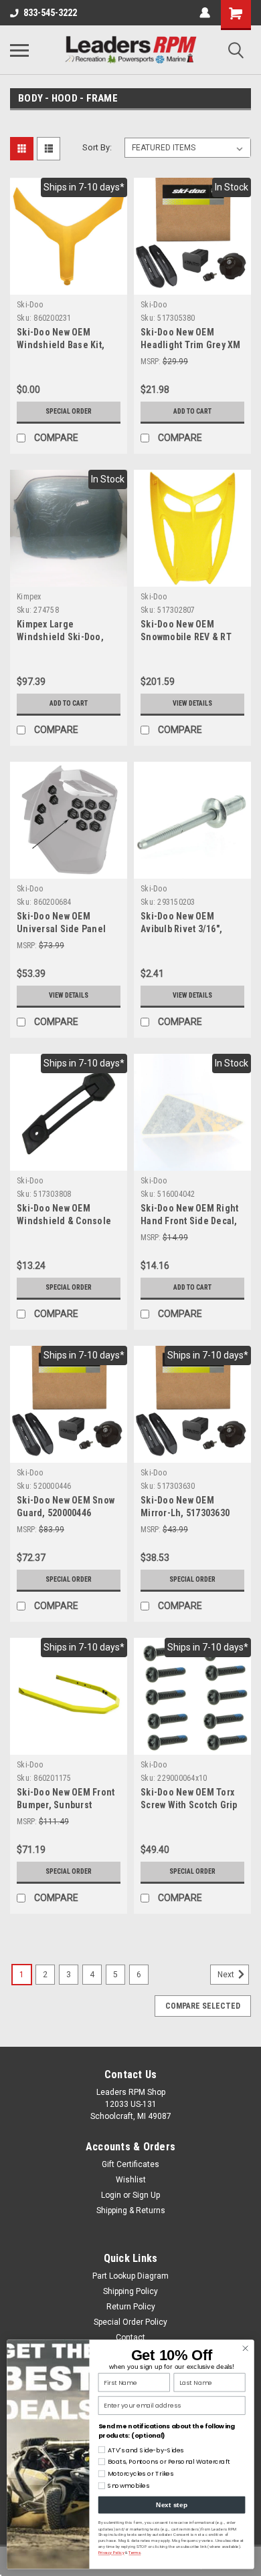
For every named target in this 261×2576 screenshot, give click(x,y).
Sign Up (146, 2195)
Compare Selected (203, 2006)
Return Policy (131, 2307)
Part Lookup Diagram (130, 2276)
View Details (192, 703)
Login (111, 2195)
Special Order (69, 411)
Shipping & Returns (131, 2210)
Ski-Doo (30, 305)
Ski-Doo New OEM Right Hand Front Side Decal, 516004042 (189, 1221)
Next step (171, 2505)
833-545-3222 (50, 13)
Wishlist (131, 2180)
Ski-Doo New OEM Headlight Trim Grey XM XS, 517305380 (191, 345)
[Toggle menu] (19, 50)
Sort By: (97, 147)
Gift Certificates (130, 2164)
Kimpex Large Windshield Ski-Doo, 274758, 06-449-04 (60, 637)
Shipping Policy (130, 2291)
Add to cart (192, 411)
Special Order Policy (130, 2322)
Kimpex (29, 597)
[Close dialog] (246, 2349)
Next (227, 1975)
